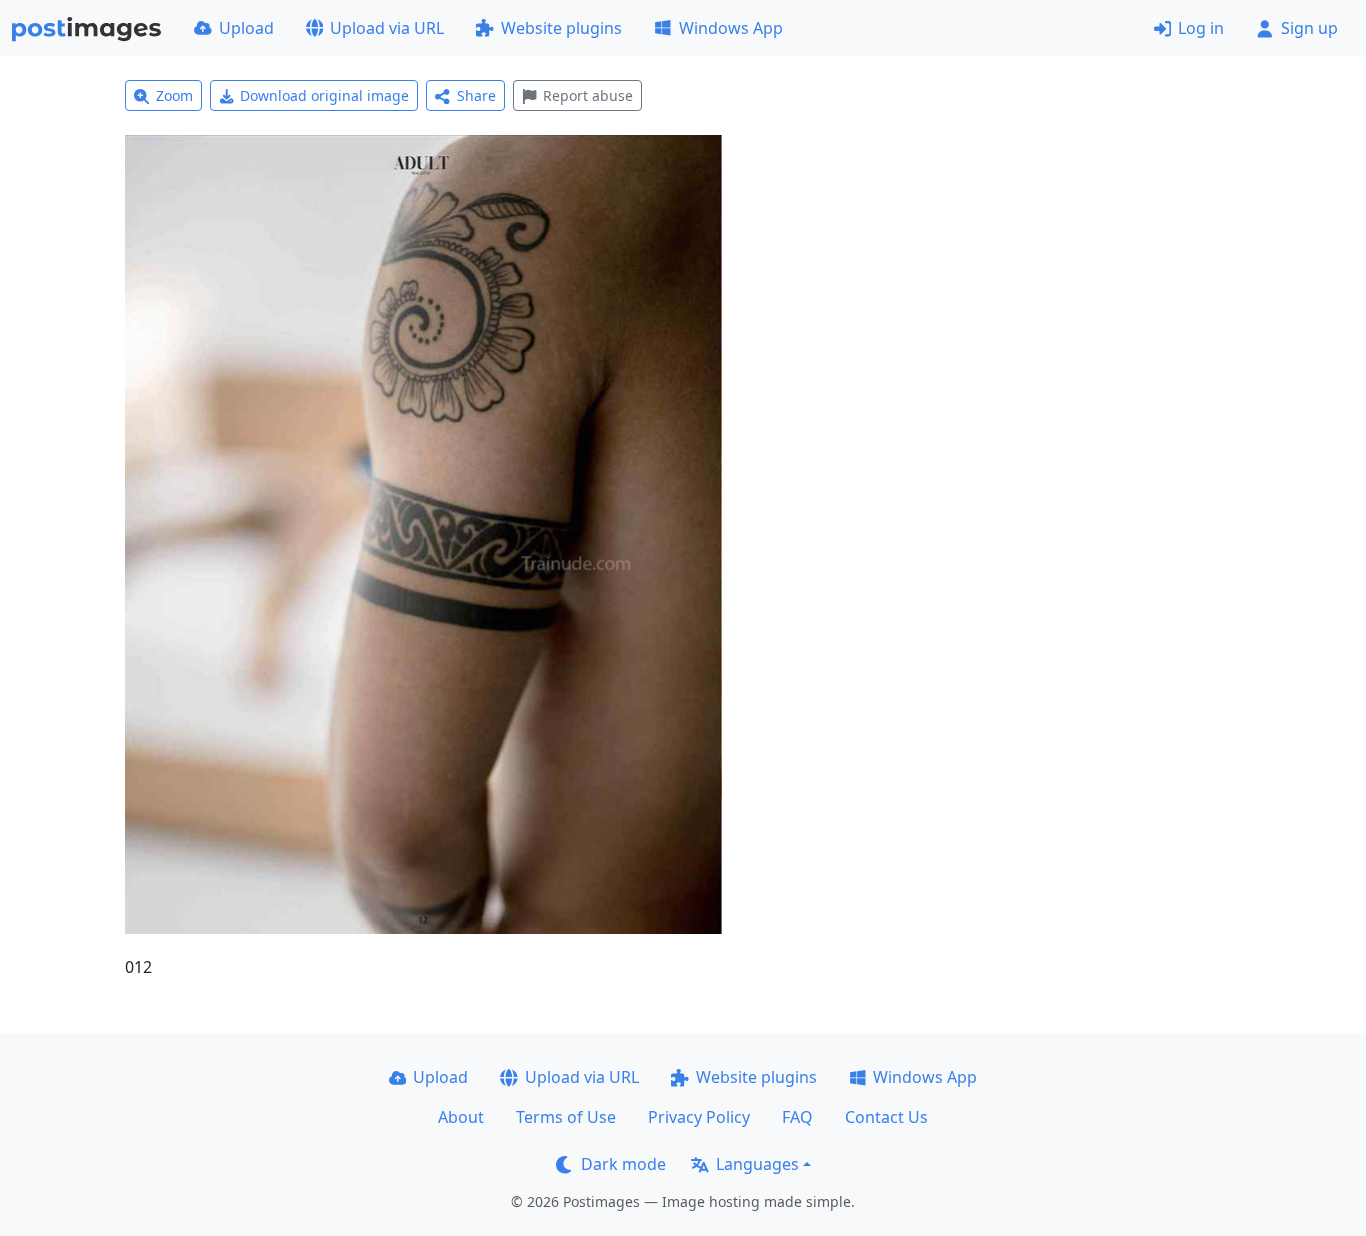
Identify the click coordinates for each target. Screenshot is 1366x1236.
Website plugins (561, 28)
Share (476, 95)
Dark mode (623, 1164)
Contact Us (886, 1117)
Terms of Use (566, 1117)
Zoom (174, 95)
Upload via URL (387, 28)
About (461, 1117)
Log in (1201, 28)
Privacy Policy (699, 1117)
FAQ (797, 1117)
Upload (246, 28)
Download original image (324, 95)
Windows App (731, 28)
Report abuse (588, 95)
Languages (757, 1164)
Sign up (1309, 28)
